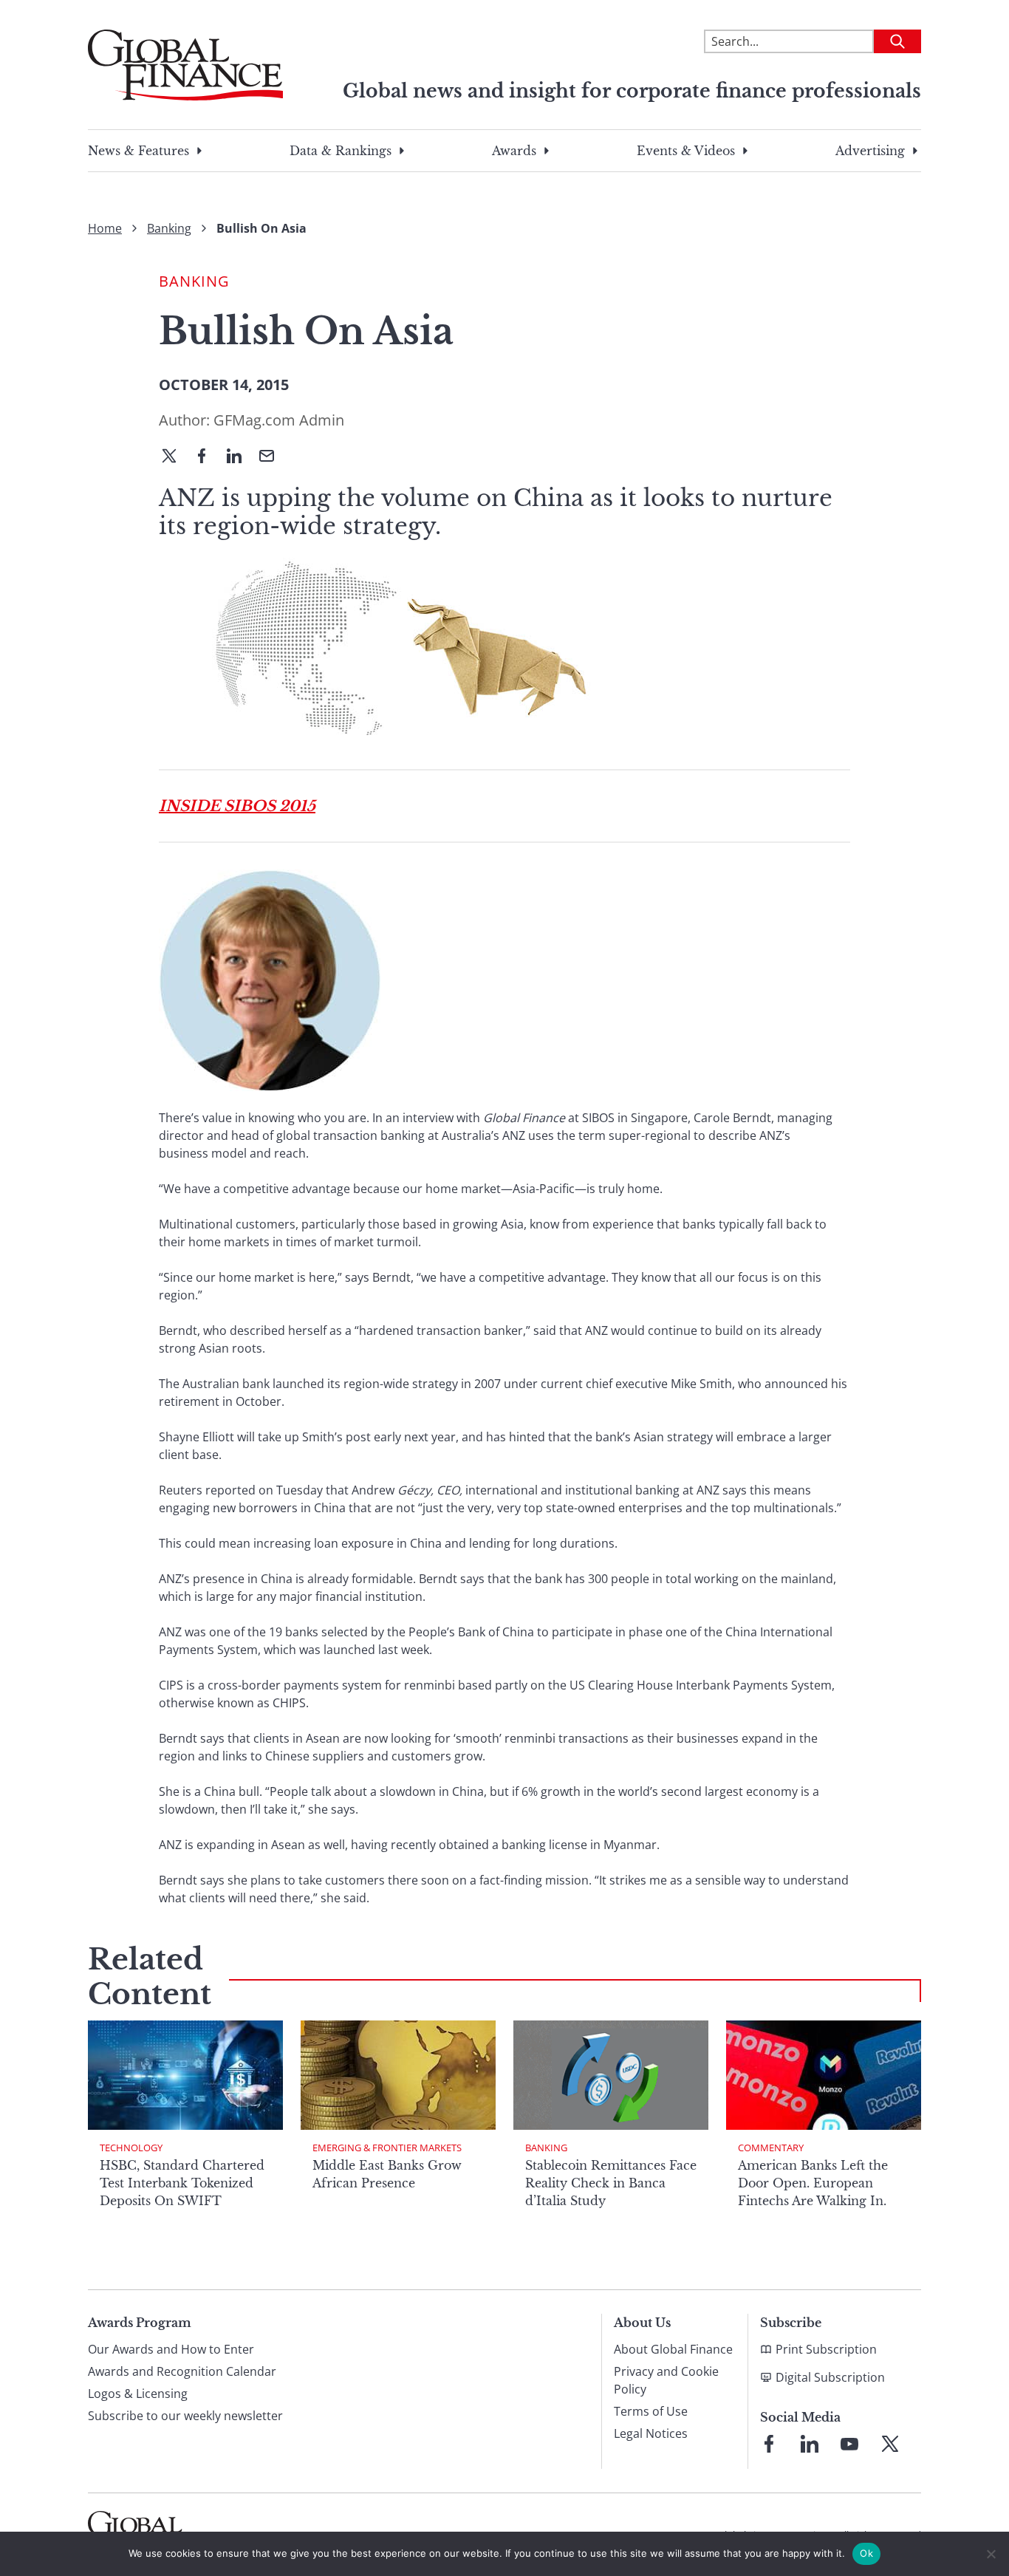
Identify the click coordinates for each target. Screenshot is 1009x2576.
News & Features (138, 151)
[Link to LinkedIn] (810, 2444)
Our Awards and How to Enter (171, 2349)
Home (105, 228)
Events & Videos (686, 151)
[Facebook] (208, 457)
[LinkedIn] (240, 457)
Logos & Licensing (138, 2394)
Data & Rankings (341, 151)
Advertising (870, 151)
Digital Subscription (830, 2377)
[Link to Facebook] (769, 2444)
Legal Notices (651, 2433)
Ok (866, 2553)
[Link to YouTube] (849, 2444)
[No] (991, 2554)
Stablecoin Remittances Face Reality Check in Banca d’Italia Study (611, 2183)
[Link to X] (890, 2444)
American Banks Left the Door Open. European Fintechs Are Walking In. (813, 2183)
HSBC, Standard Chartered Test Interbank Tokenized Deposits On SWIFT (182, 2183)
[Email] (273, 457)
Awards (514, 151)
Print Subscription (826, 2349)
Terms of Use (651, 2411)
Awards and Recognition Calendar (182, 2371)
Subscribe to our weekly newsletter (185, 2416)
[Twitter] (175, 457)
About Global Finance (673, 2349)
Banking (169, 228)
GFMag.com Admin (279, 420)
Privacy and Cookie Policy (666, 2380)
